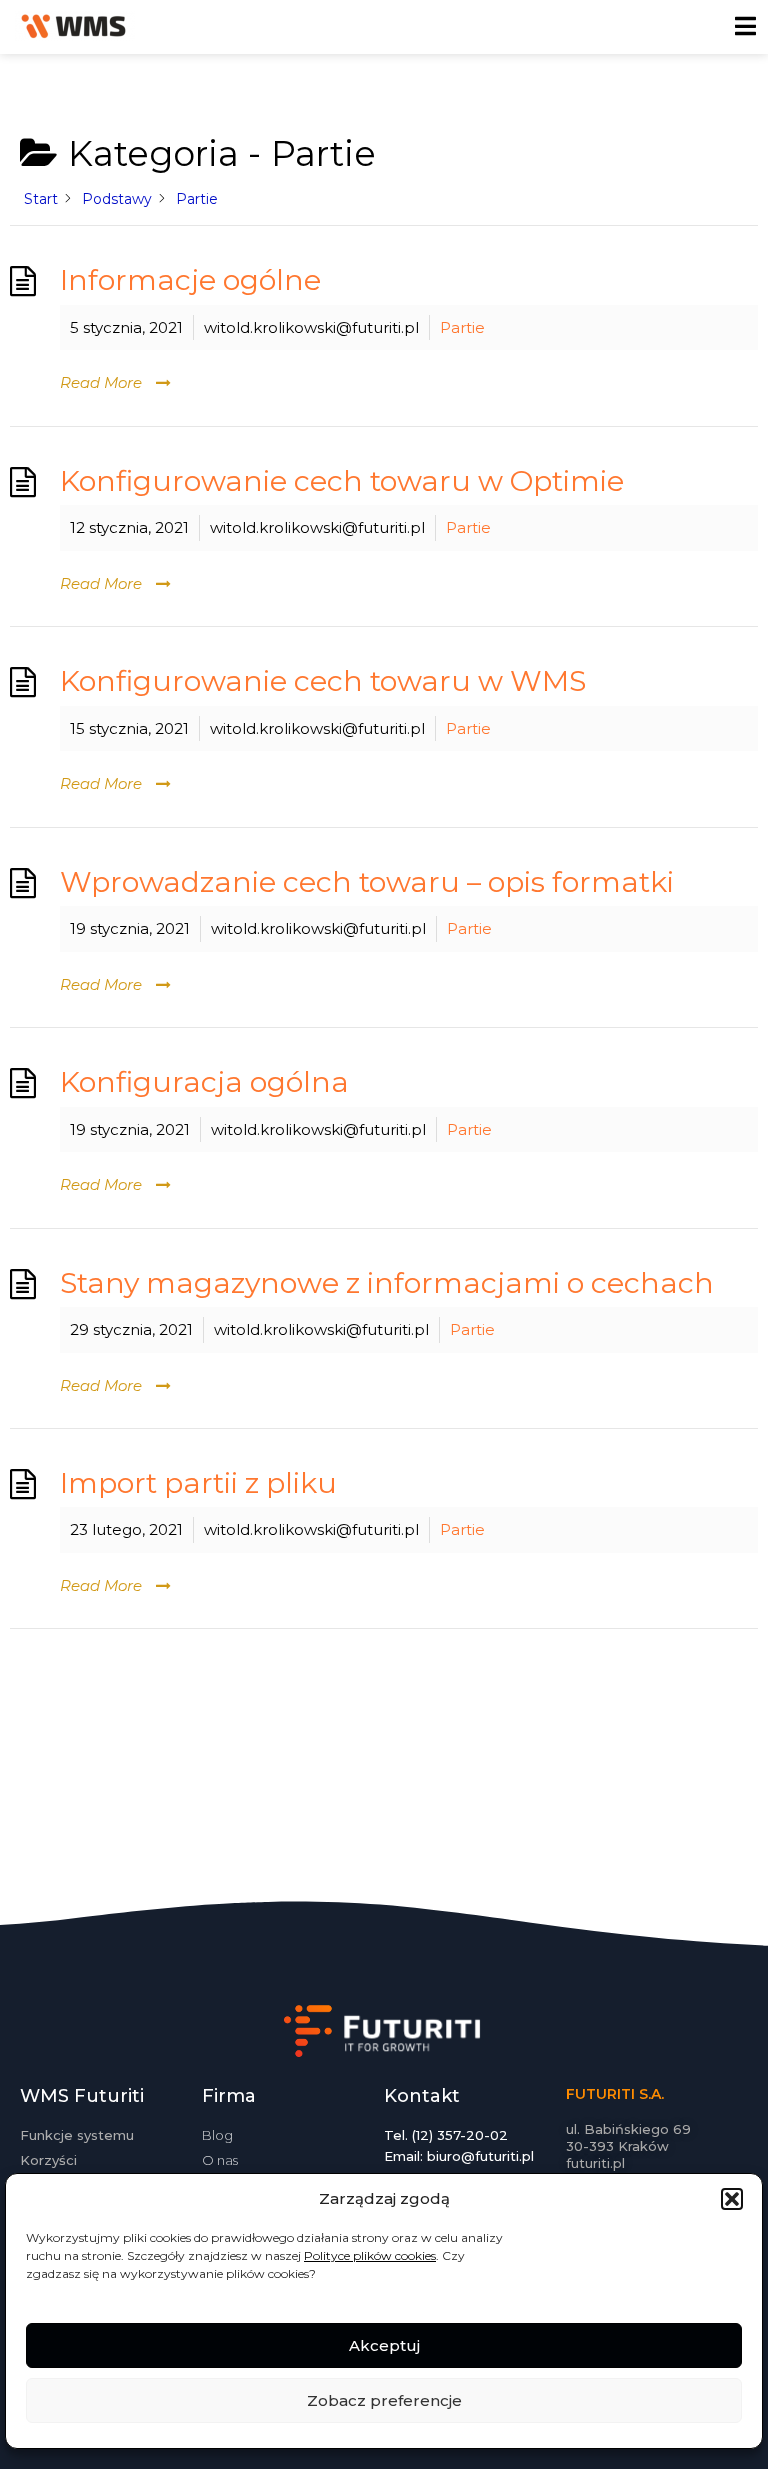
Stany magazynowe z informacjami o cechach (387, 1282)
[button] (732, 2199)
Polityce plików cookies (370, 2255)
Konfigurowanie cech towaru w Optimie (342, 480)
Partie (462, 327)
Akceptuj (384, 2345)
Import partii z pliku (198, 1482)
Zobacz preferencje (384, 2400)
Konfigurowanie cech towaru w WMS (323, 680)
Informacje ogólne (190, 279)
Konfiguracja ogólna (204, 1081)
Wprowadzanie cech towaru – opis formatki (367, 881)
